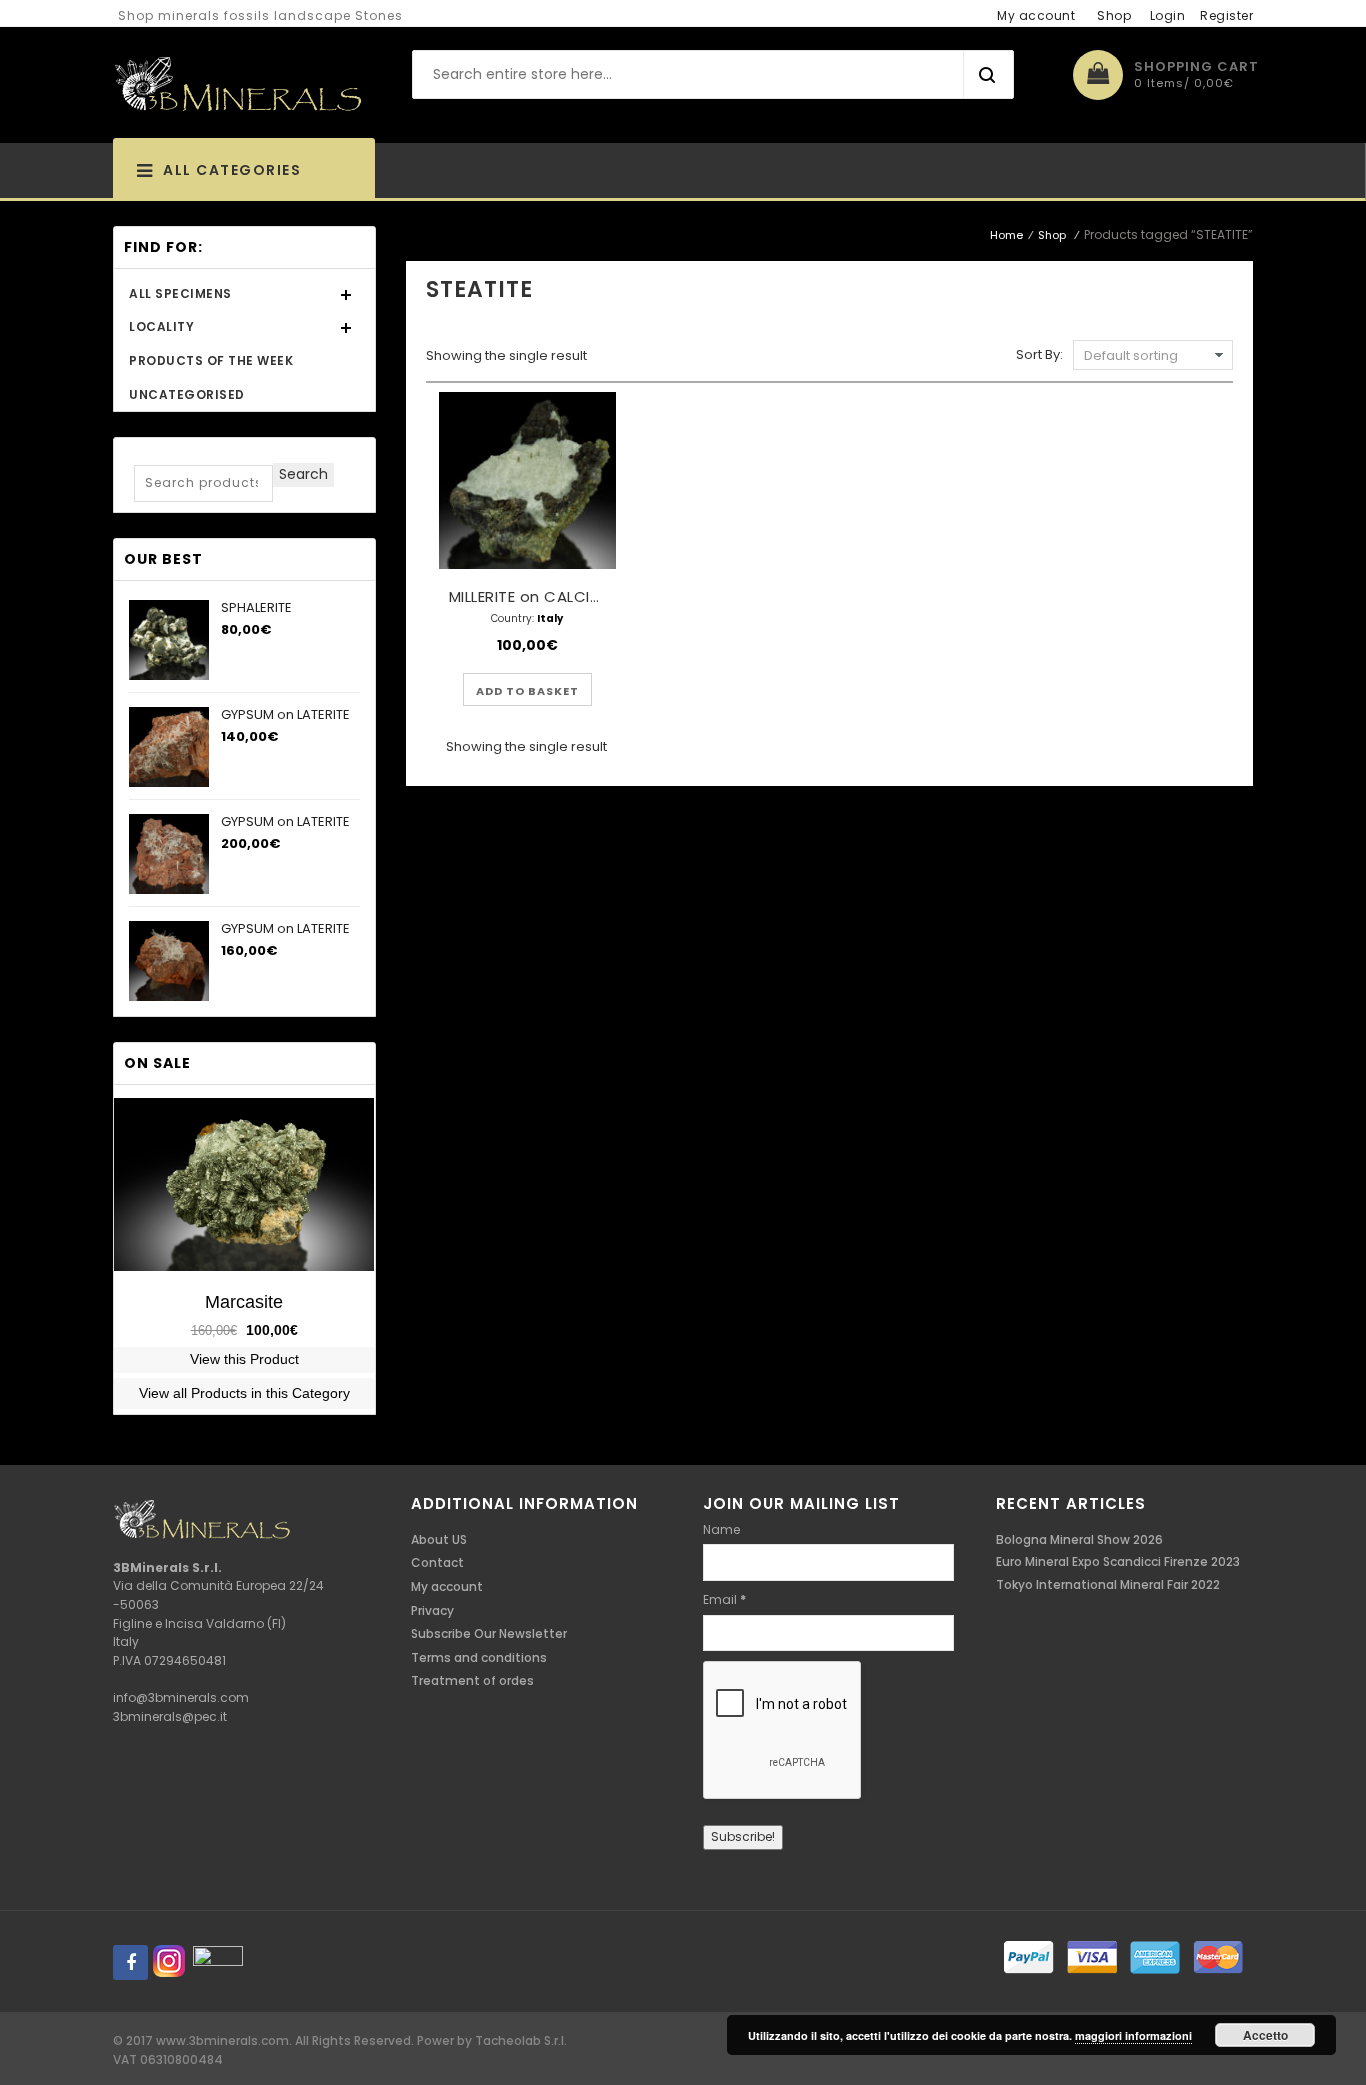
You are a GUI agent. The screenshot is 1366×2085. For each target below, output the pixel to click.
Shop (1114, 15)
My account (1036, 15)
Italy (550, 618)
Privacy (432, 1610)
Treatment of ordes (472, 1680)
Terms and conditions (479, 1657)
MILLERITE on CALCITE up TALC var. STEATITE (614, 596)
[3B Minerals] (238, 85)
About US (439, 1539)
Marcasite (244, 1302)
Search (303, 474)
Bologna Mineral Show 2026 (1079, 1539)
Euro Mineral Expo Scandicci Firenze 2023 (1118, 1561)
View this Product (244, 1359)
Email (724, 1599)
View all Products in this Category (244, 1393)
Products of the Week (211, 360)
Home (1006, 235)
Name (721, 1529)
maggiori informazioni (1133, 2035)
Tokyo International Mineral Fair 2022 (1108, 1584)
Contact (437, 1562)
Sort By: (1039, 354)
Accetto (1265, 2035)
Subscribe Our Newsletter (489, 1633)
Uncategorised (187, 394)
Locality (161, 326)
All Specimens (180, 293)
